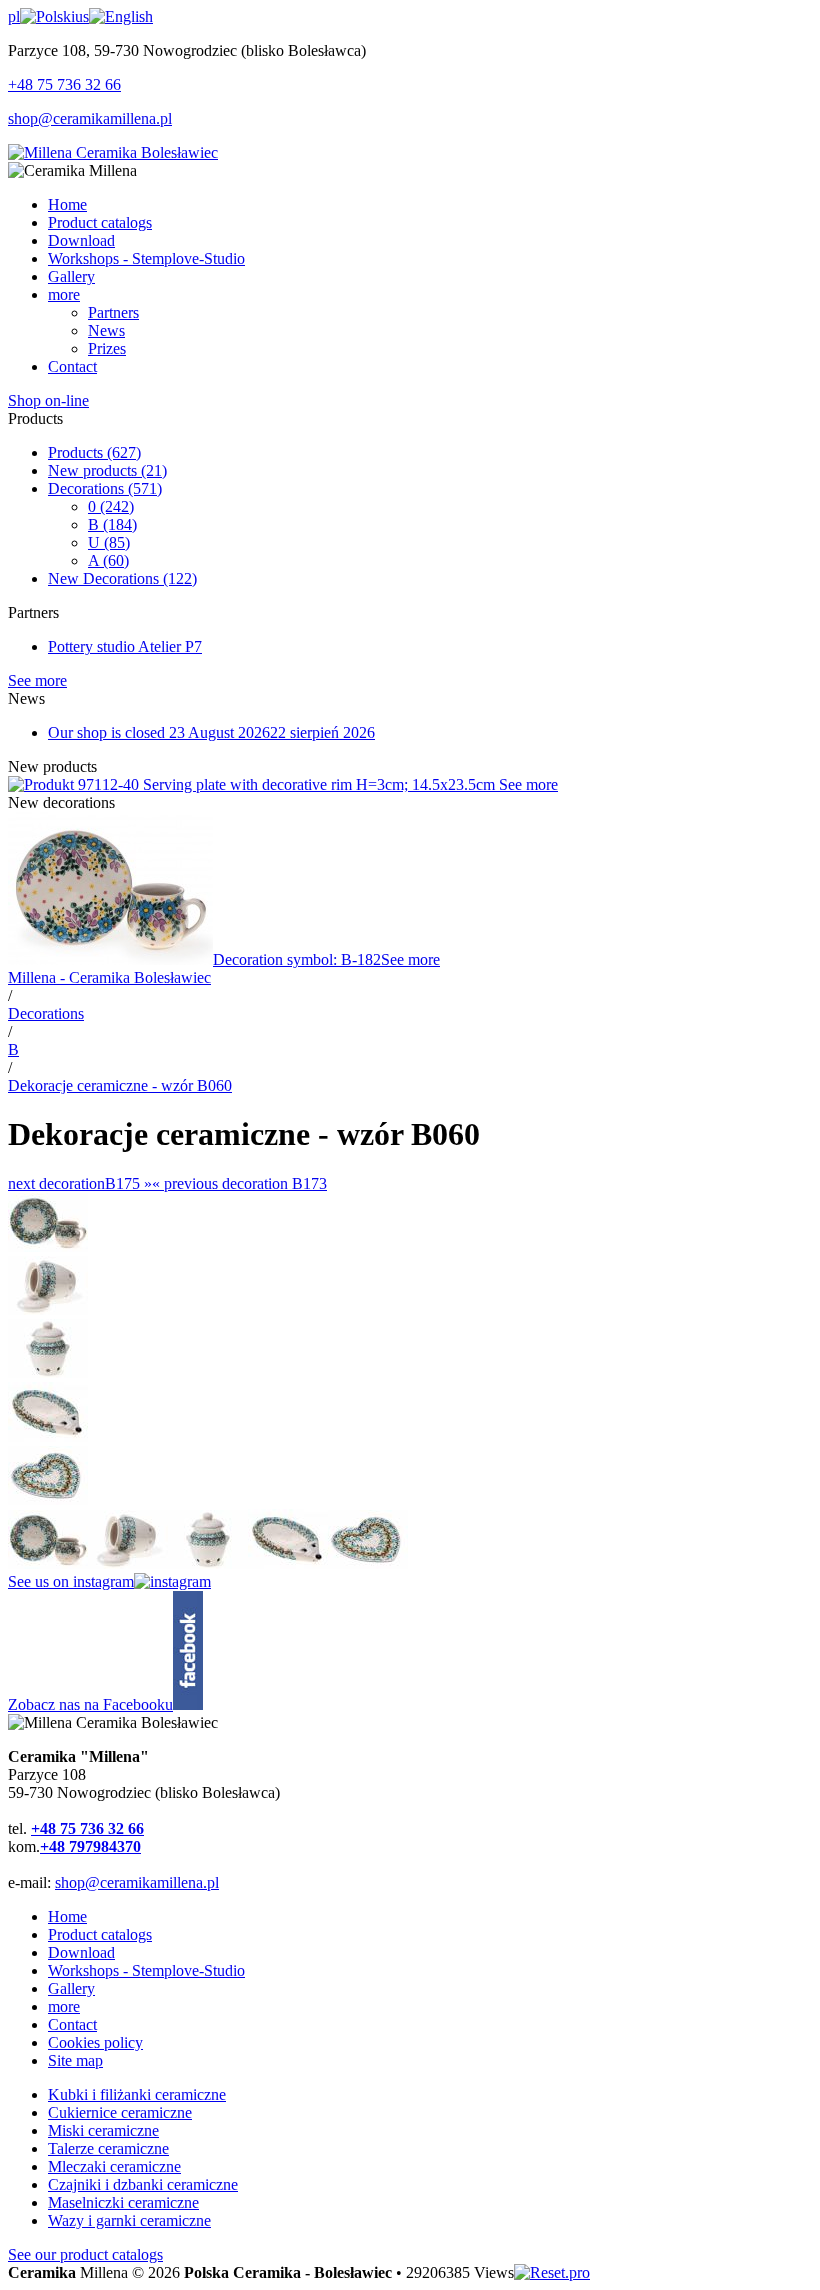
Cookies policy (95, 2042)
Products (94, 452)
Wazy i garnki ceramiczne (129, 2220)
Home (67, 1916)
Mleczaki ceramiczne (114, 2166)
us (82, 16)
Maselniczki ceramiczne (123, 2202)
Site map (75, 2060)
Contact (72, 2024)
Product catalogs (100, 1934)
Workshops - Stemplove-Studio (146, 1970)
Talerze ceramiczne (108, 2148)
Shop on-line (48, 400)
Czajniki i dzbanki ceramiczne (143, 2184)
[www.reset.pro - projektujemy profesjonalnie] (552, 2272)
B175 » (80, 1183)
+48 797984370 (90, 1846)
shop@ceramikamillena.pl (90, 118)
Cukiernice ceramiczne (120, 2112)
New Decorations (122, 578)
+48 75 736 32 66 (64, 84)
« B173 (239, 1183)
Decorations (105, 488)
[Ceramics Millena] (113, 152)
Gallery (71, 1988)
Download (81, 1952)
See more (37, 680)
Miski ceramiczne (103, 2130)
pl (14, 16)
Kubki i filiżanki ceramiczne (137, 2094)
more (64, 2006)
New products (107, 470)
